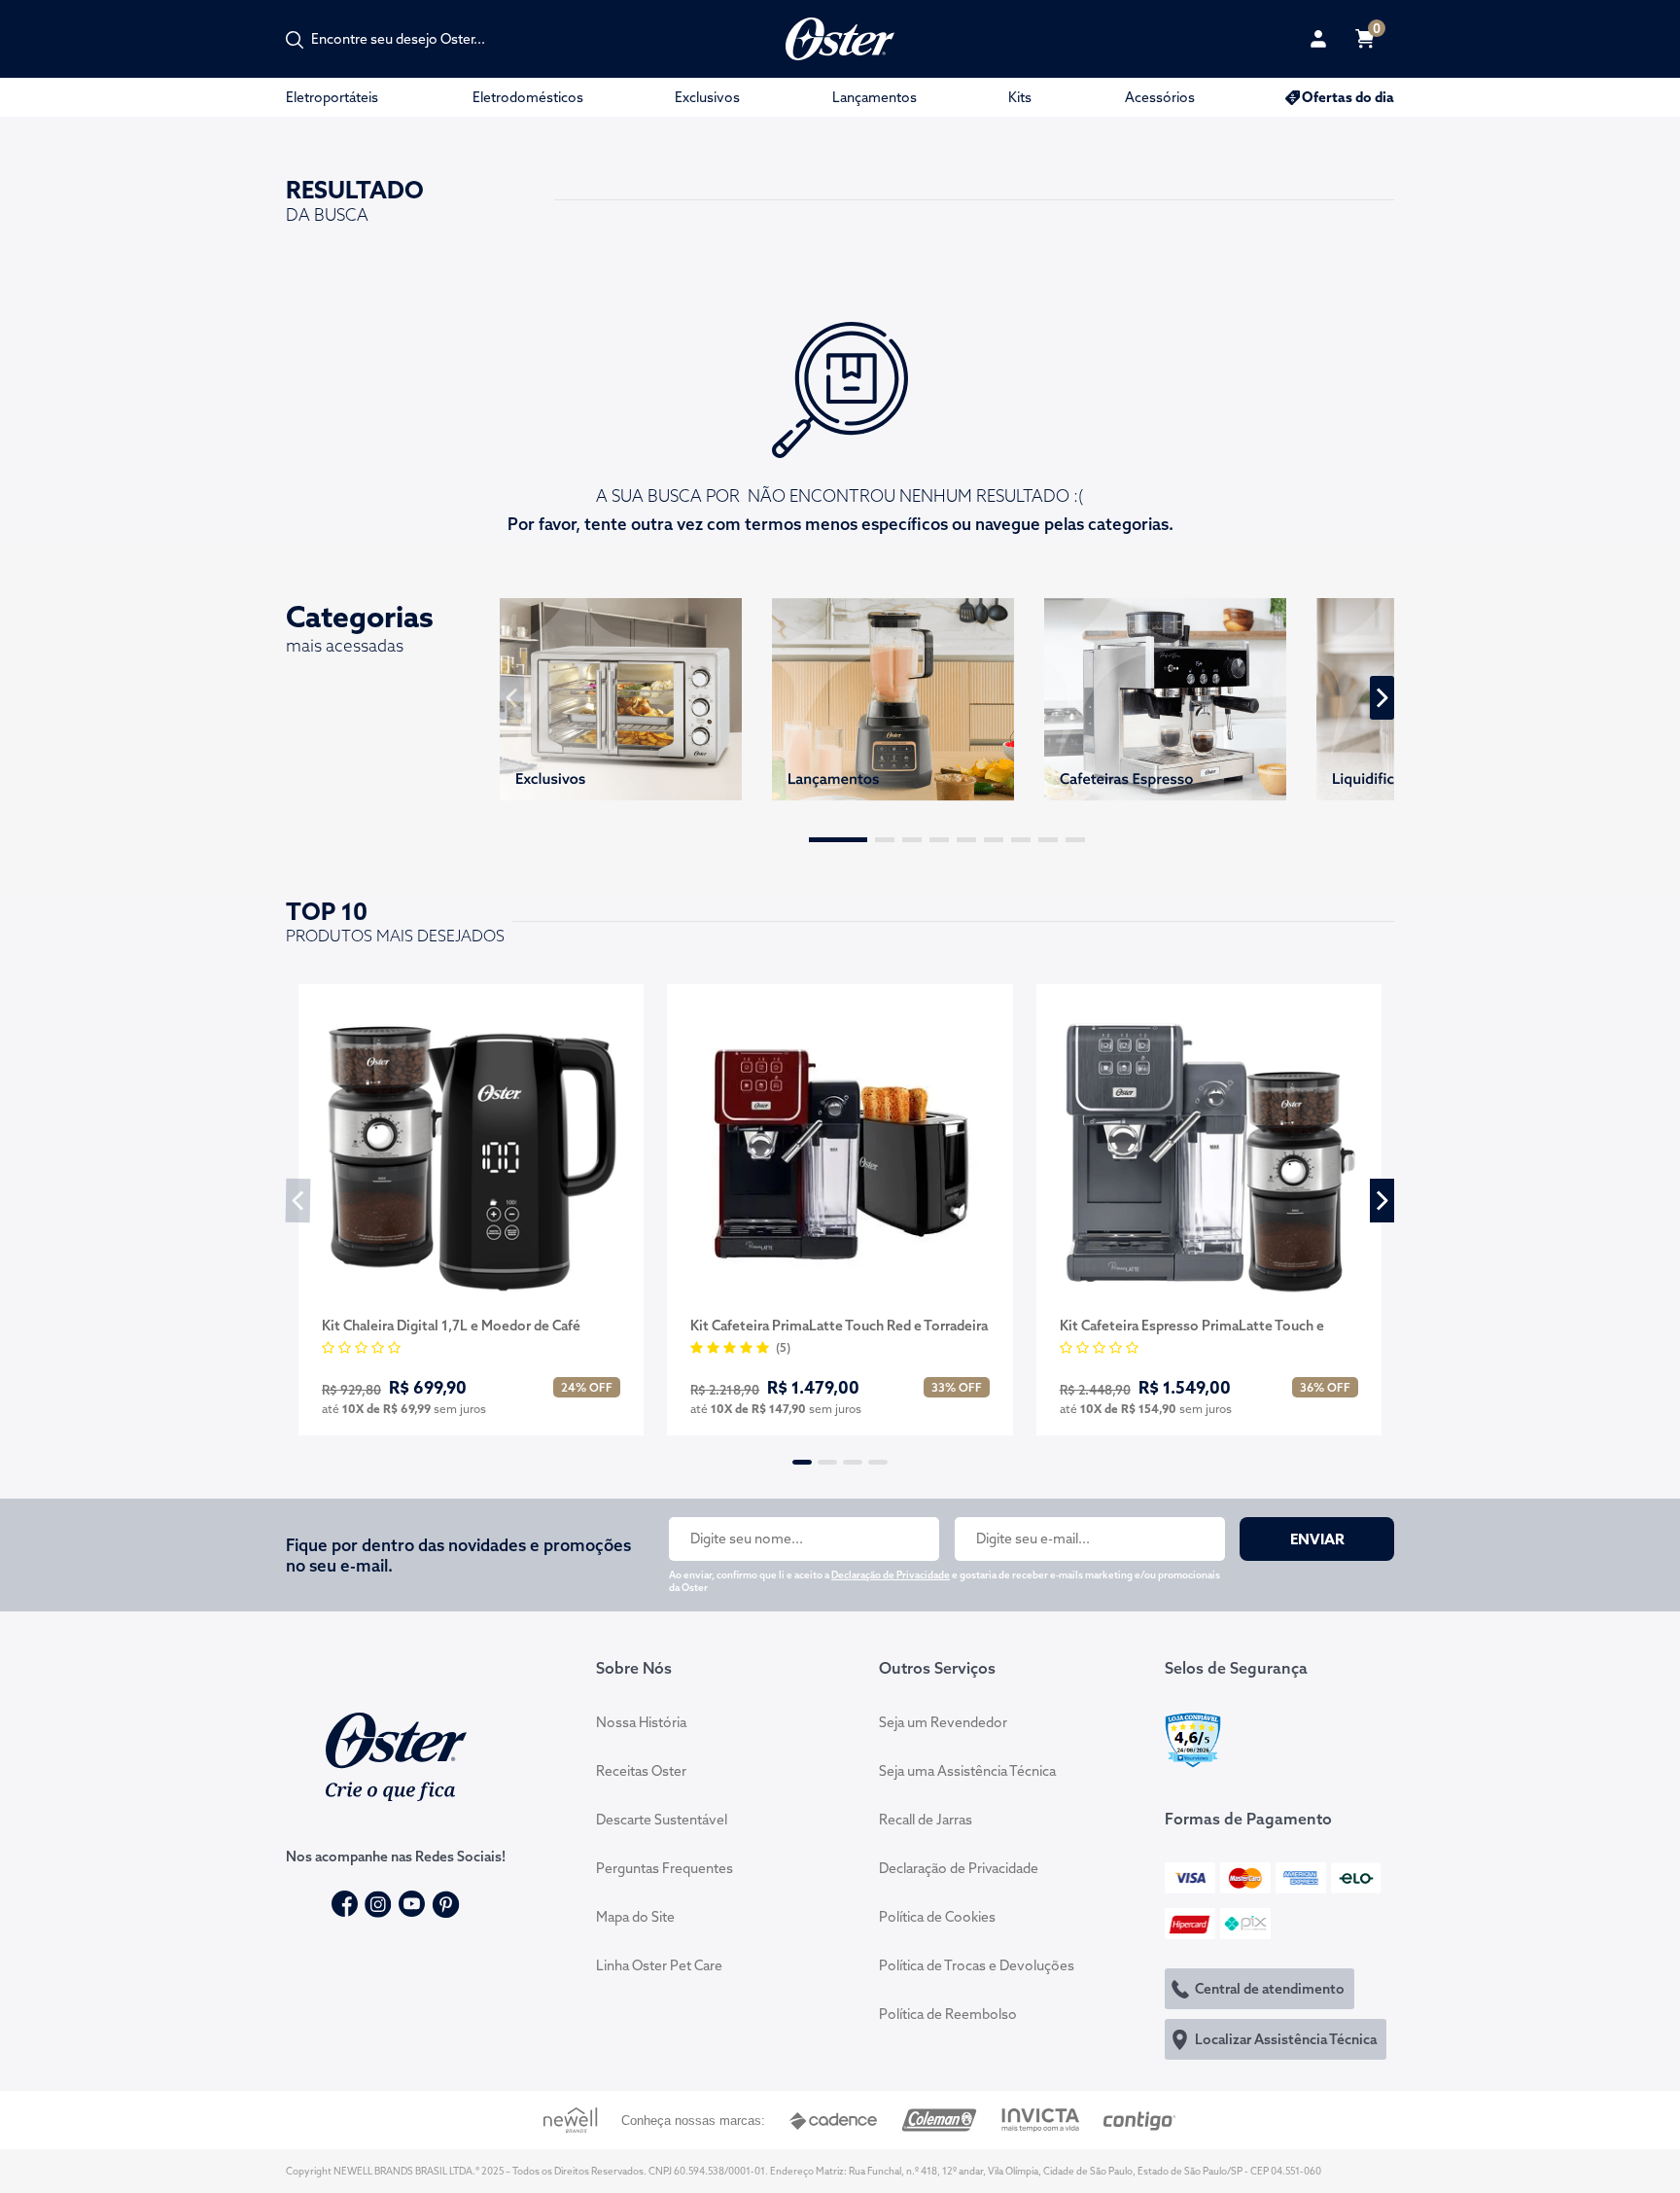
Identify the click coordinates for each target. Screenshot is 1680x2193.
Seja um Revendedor (943, 1722)
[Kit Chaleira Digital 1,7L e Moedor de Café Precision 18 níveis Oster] (471, 1153)
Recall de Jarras (926, 1820)
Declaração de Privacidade (891, 1575)
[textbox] (408, 39)
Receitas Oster (641, 1771)
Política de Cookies (937, 1917)
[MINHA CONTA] (1318, 39)
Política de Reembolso (948, 2014)
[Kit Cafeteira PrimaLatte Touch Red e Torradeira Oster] (840, 1153)
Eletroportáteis (332, 97)
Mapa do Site (635, 1917)
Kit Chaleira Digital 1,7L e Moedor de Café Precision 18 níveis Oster (451, 1326)
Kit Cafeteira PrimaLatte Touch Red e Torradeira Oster (839, 1326)
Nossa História (641, 1722)
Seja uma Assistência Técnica (967, 1771)
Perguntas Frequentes (665, 1868)
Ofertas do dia (1348, 97)
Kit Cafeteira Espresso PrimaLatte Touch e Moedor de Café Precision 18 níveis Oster (1192, 1326)
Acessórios (1160, 97)
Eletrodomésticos (528, 97)
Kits (1020, 97)
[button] (838, 840)
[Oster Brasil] (396, 1754)
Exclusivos (707, 97)
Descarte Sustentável (662, 1820)
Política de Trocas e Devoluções (977, 1965)
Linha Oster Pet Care (659, 1965)
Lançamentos (875, 97)
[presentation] (512, 698)
